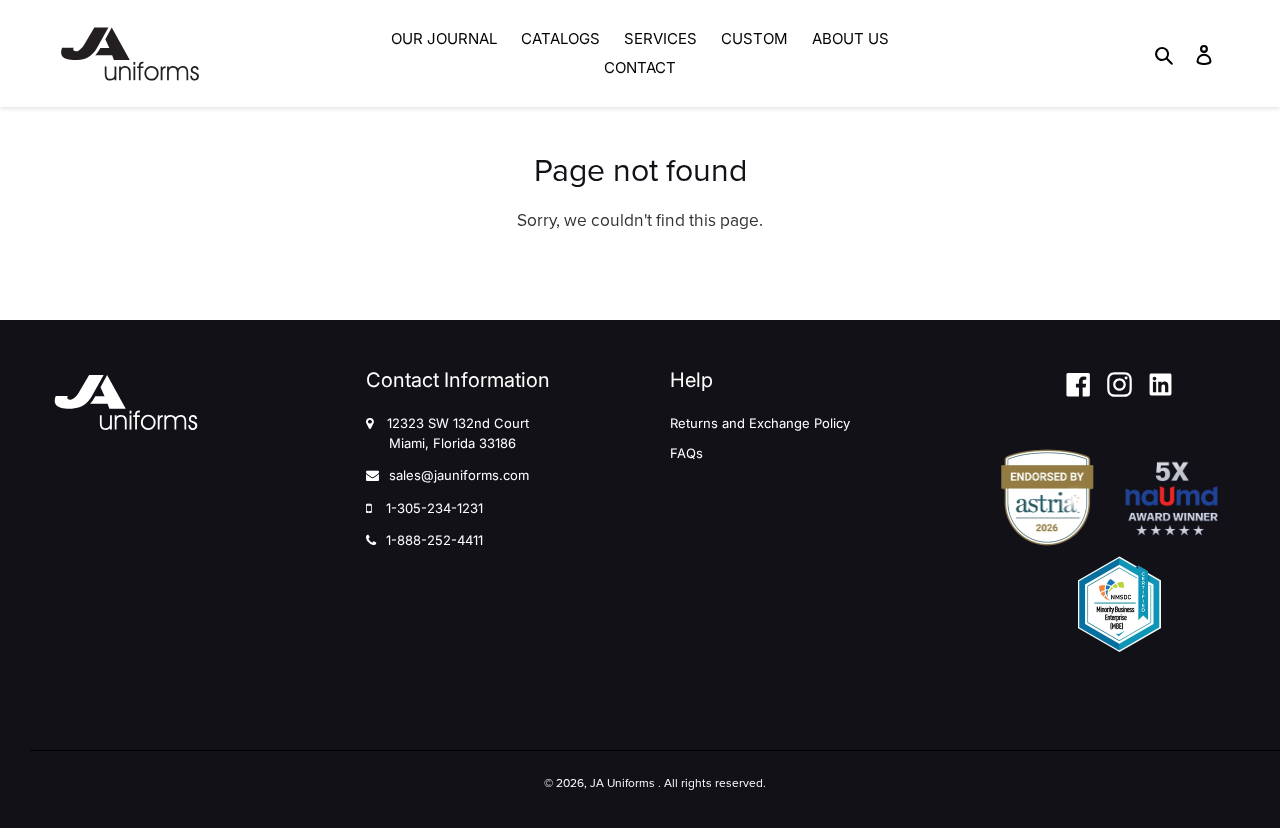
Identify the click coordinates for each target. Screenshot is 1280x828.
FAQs (686, 453)
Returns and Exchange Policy (760, 423)
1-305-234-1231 (434, 508)
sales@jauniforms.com (459, 475)
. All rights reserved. (712, 783)
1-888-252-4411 (434, 540)
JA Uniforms (622, 783)
